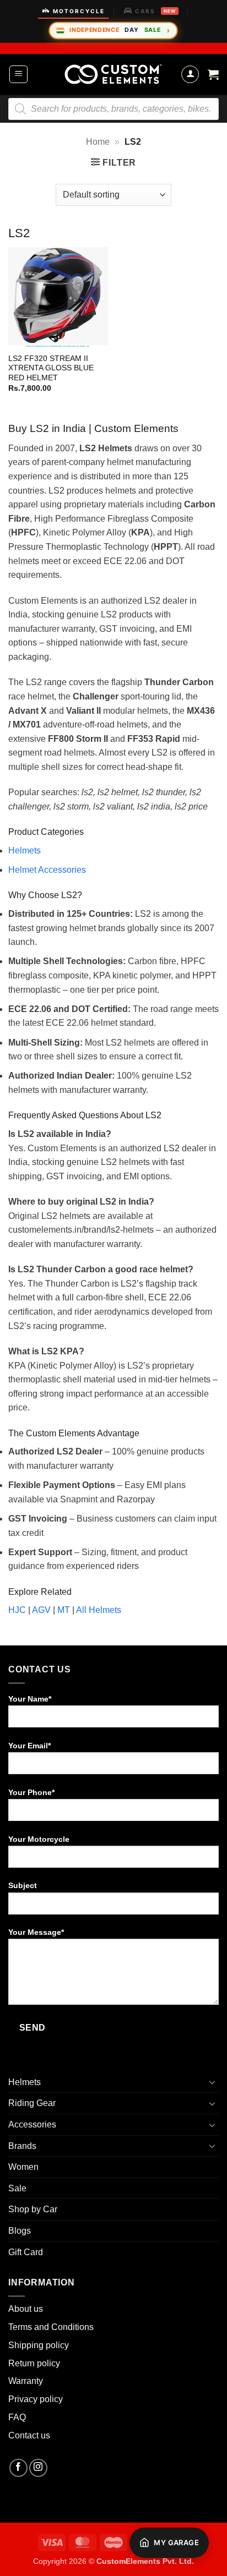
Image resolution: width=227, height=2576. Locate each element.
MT (64, 1610)
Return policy (34, 2363)
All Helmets (99, 1610)
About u (23, 2309)
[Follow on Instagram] (38, 2468)
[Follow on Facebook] (18, 2468)
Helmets (25, 851)
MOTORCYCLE (79, 11)
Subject (23, 1885)
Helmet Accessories (47, 870)
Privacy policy (36, 2399)
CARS (155, 11)
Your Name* (30, 1699)
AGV (41, 1610)
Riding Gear (32, 2103)
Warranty (26, 2381)
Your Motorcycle (39, 1839)
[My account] (190, 74)
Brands (22, 2146)
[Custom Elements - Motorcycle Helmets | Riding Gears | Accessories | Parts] (113, 74)
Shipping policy (39, 2345)
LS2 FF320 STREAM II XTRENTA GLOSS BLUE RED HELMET (51, 368)
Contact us (29, 2435)
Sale (17, 2188)
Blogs (20, 2231)
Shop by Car (33, 2209)
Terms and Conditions (51, 2327)
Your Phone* (31, 1792)
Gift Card (26, 2252)
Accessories (32, 2124)
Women (23, 2167)
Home (98, 142)
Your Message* (36, 1932)
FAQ (17, 2417)
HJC (17, 1610)
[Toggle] (212, 2082)
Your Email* (29, 1746)
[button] (18, 74)
